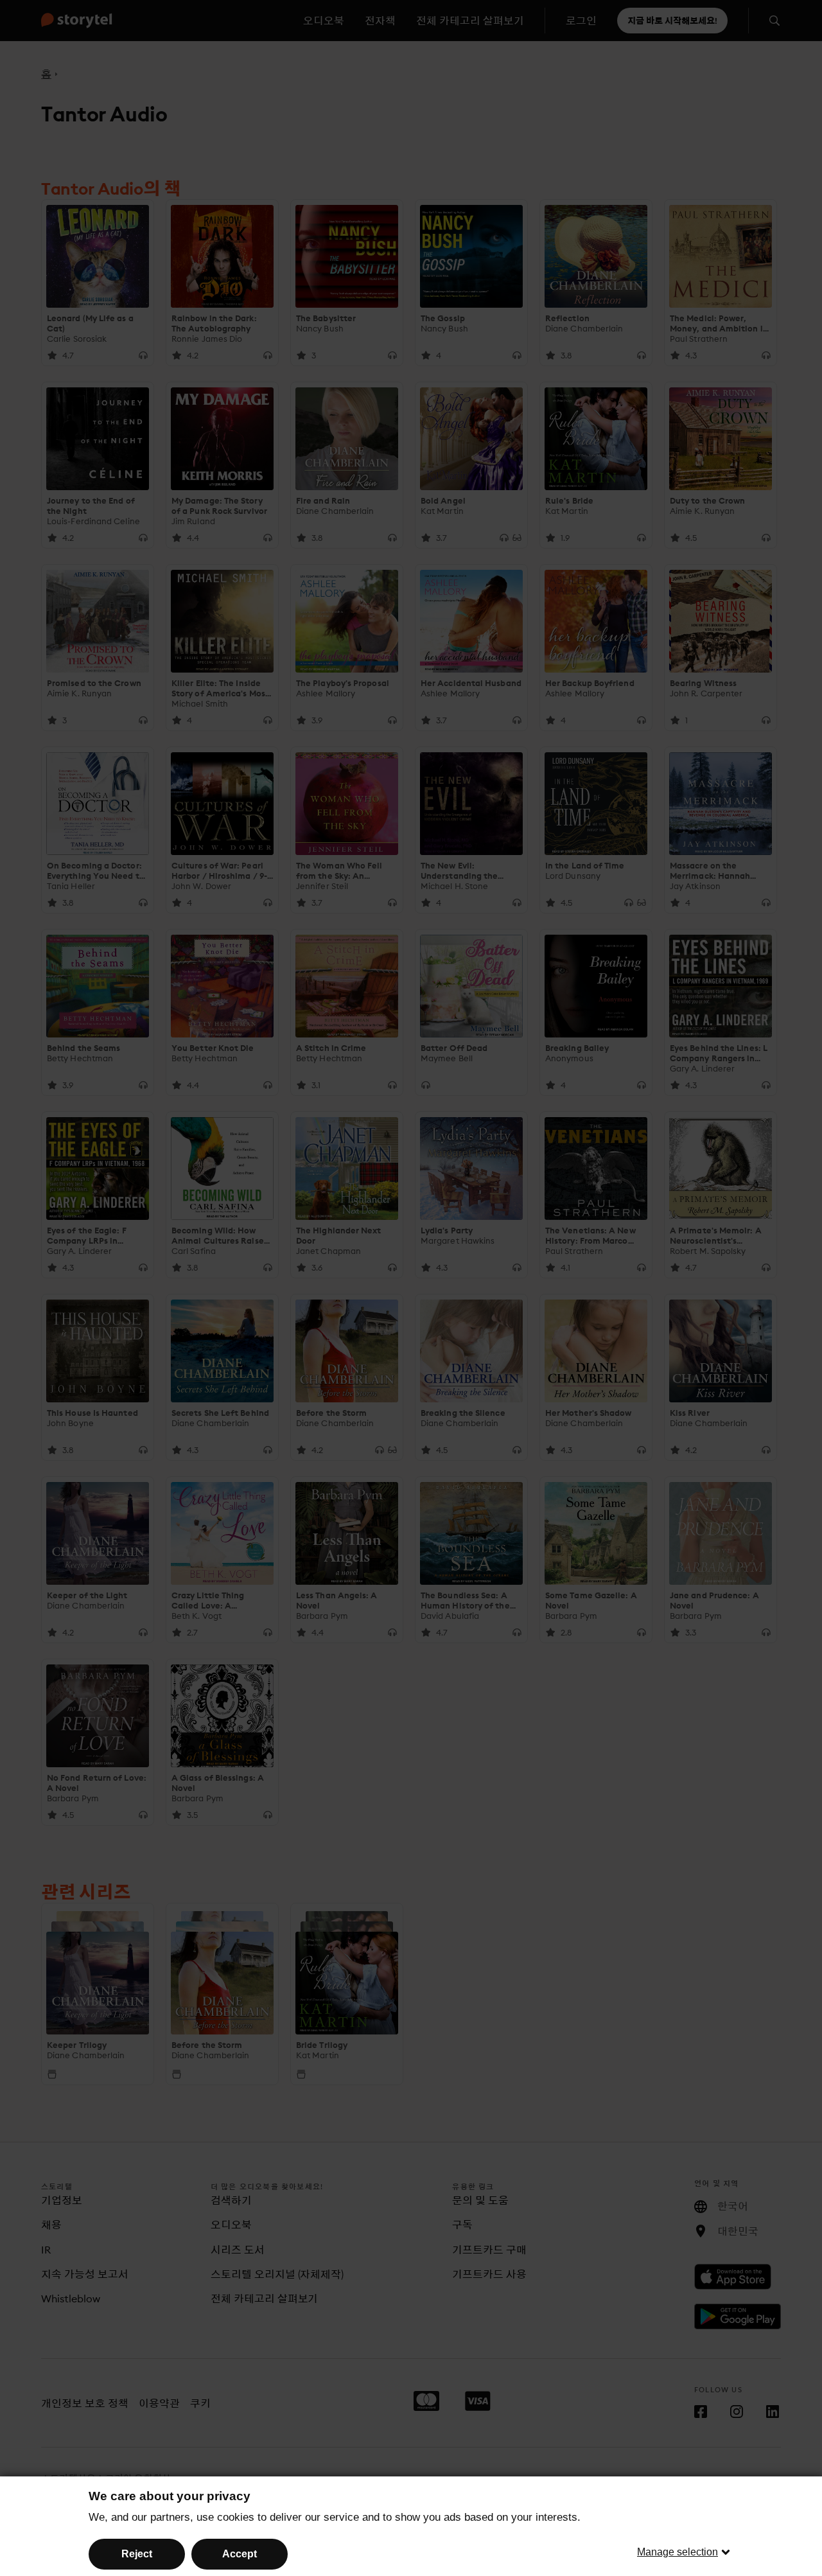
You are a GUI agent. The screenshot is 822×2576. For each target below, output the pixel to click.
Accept (240, 2554)
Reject (137, 2554)
